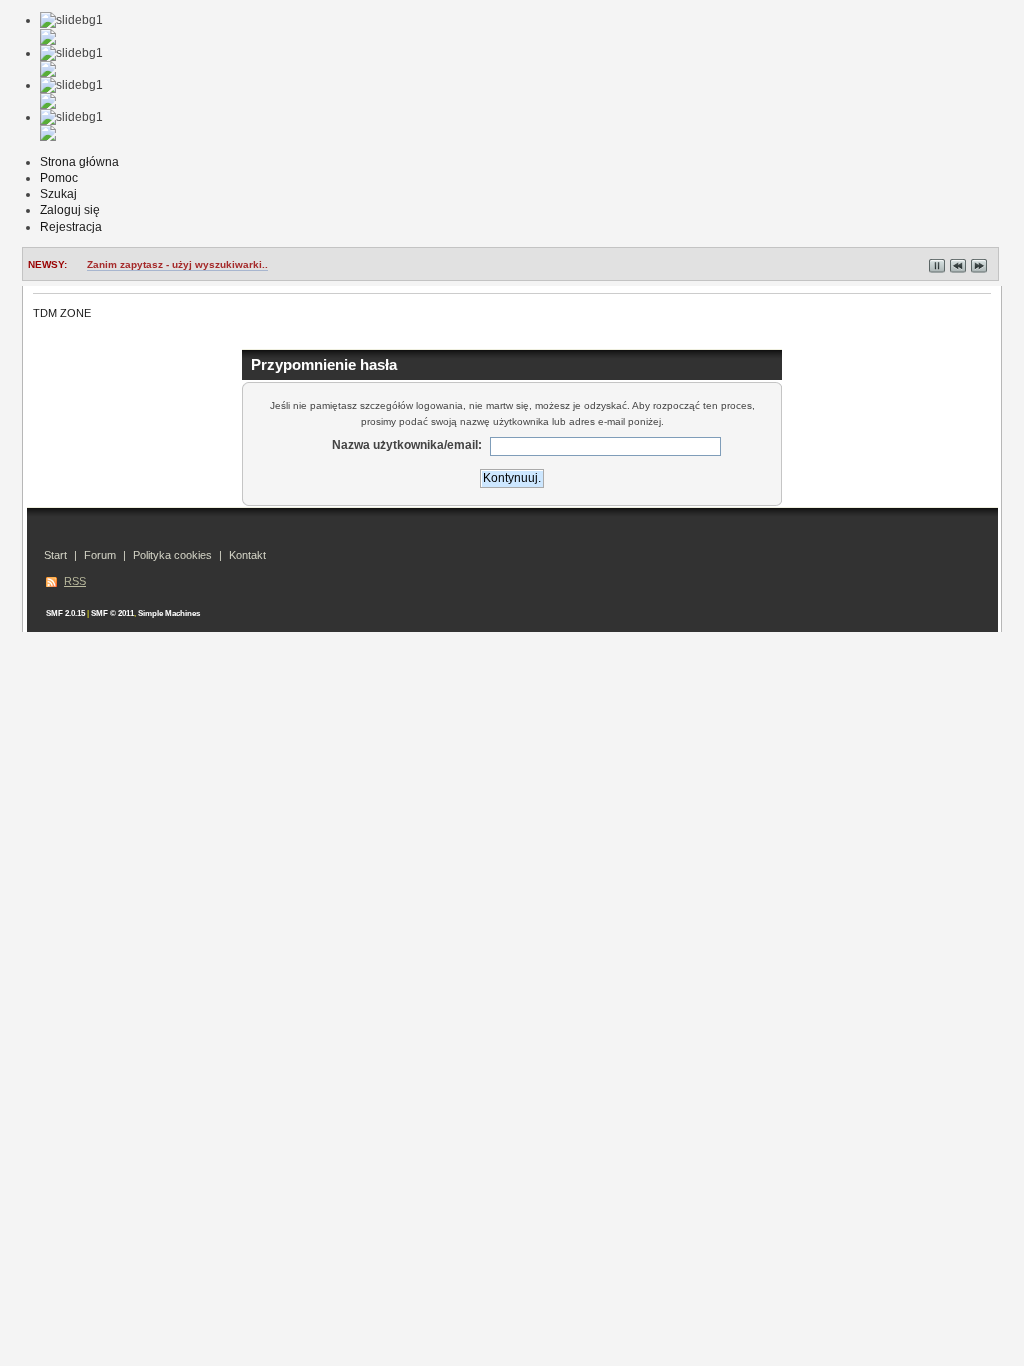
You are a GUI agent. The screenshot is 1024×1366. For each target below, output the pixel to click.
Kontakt (247, 555)
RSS (75, 581)
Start (55, 555)
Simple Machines (169, 613)
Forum (100, 555)
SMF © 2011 (112, 613)
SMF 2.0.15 (65, 613)
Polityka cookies (172, 555)
